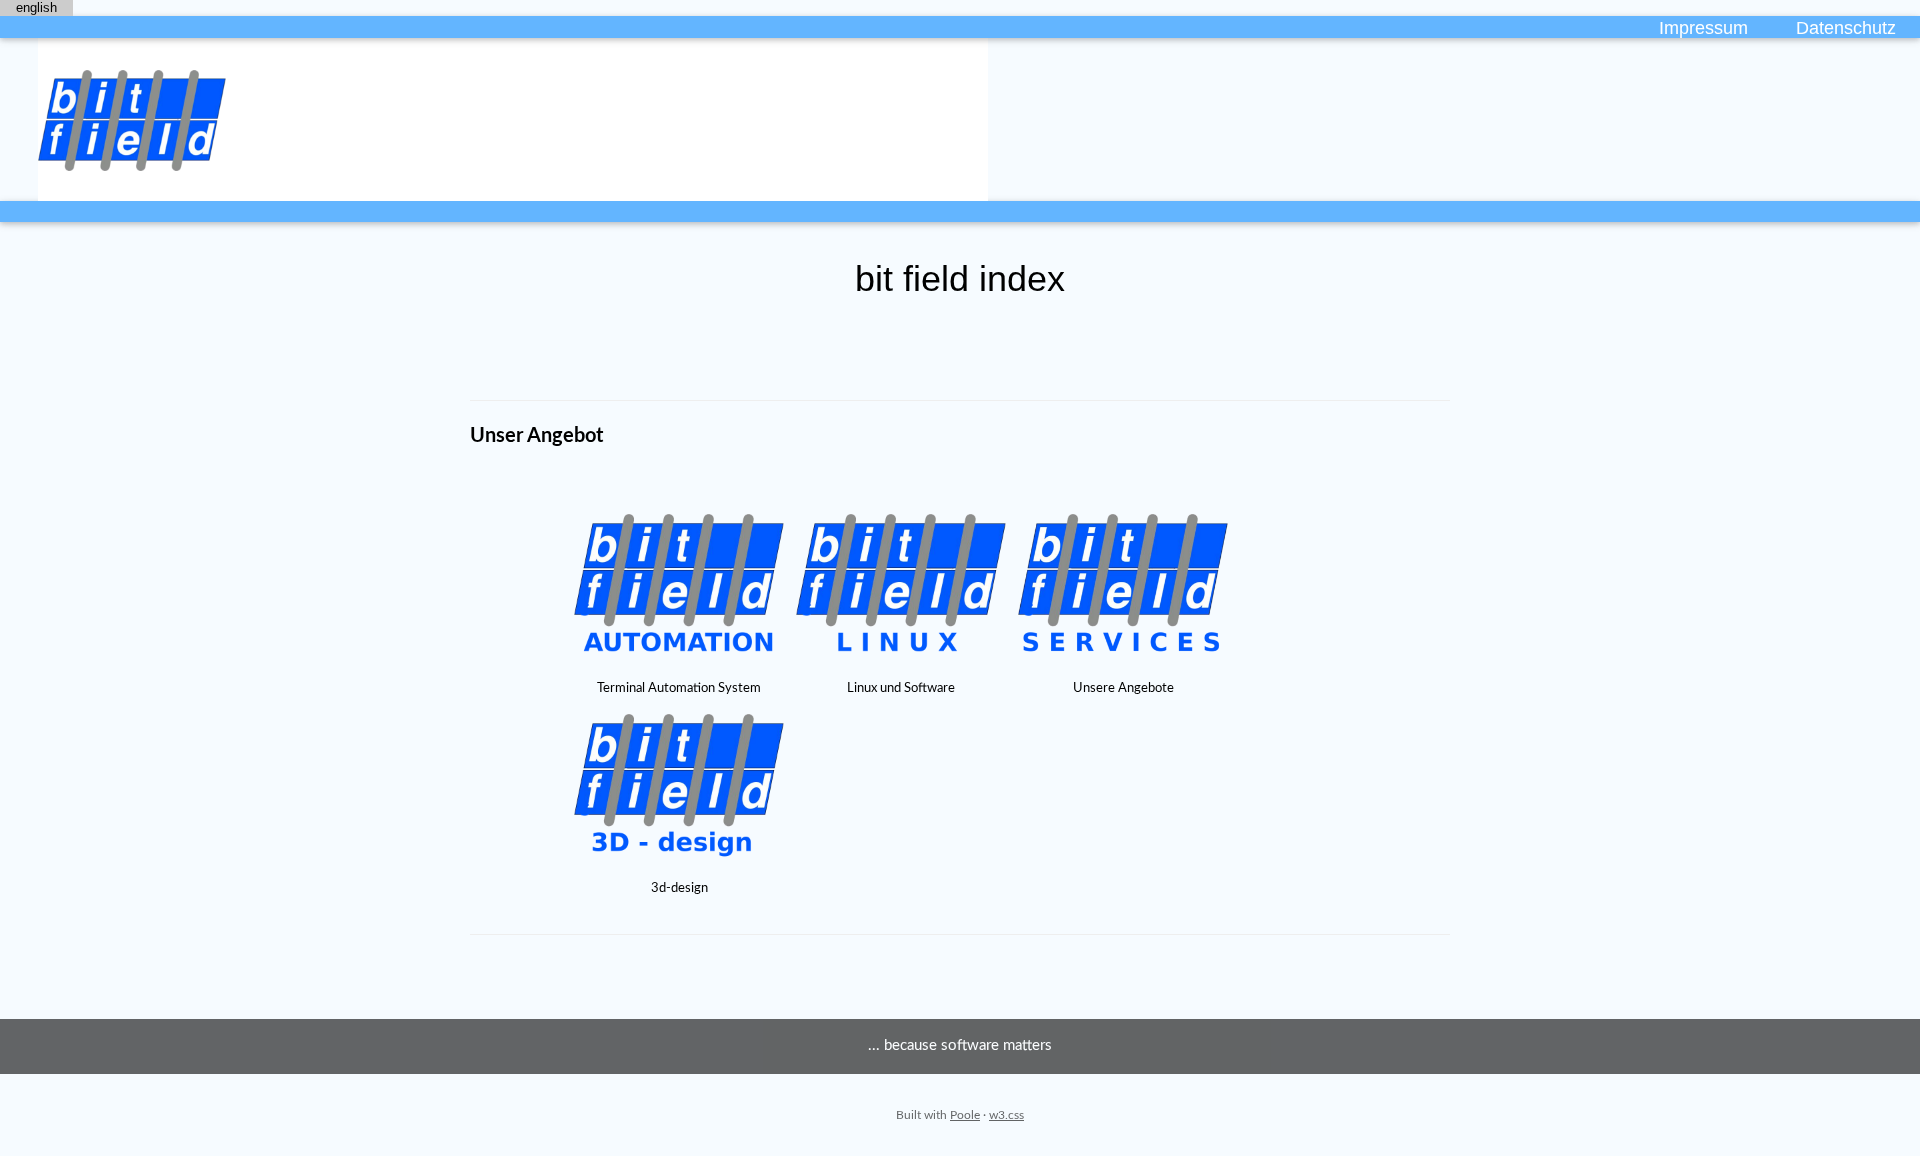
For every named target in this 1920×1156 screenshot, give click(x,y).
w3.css (1006, 1115)
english (36, 7)
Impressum (1703, 28)
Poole (965, 1115)
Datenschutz (1846, 28)
